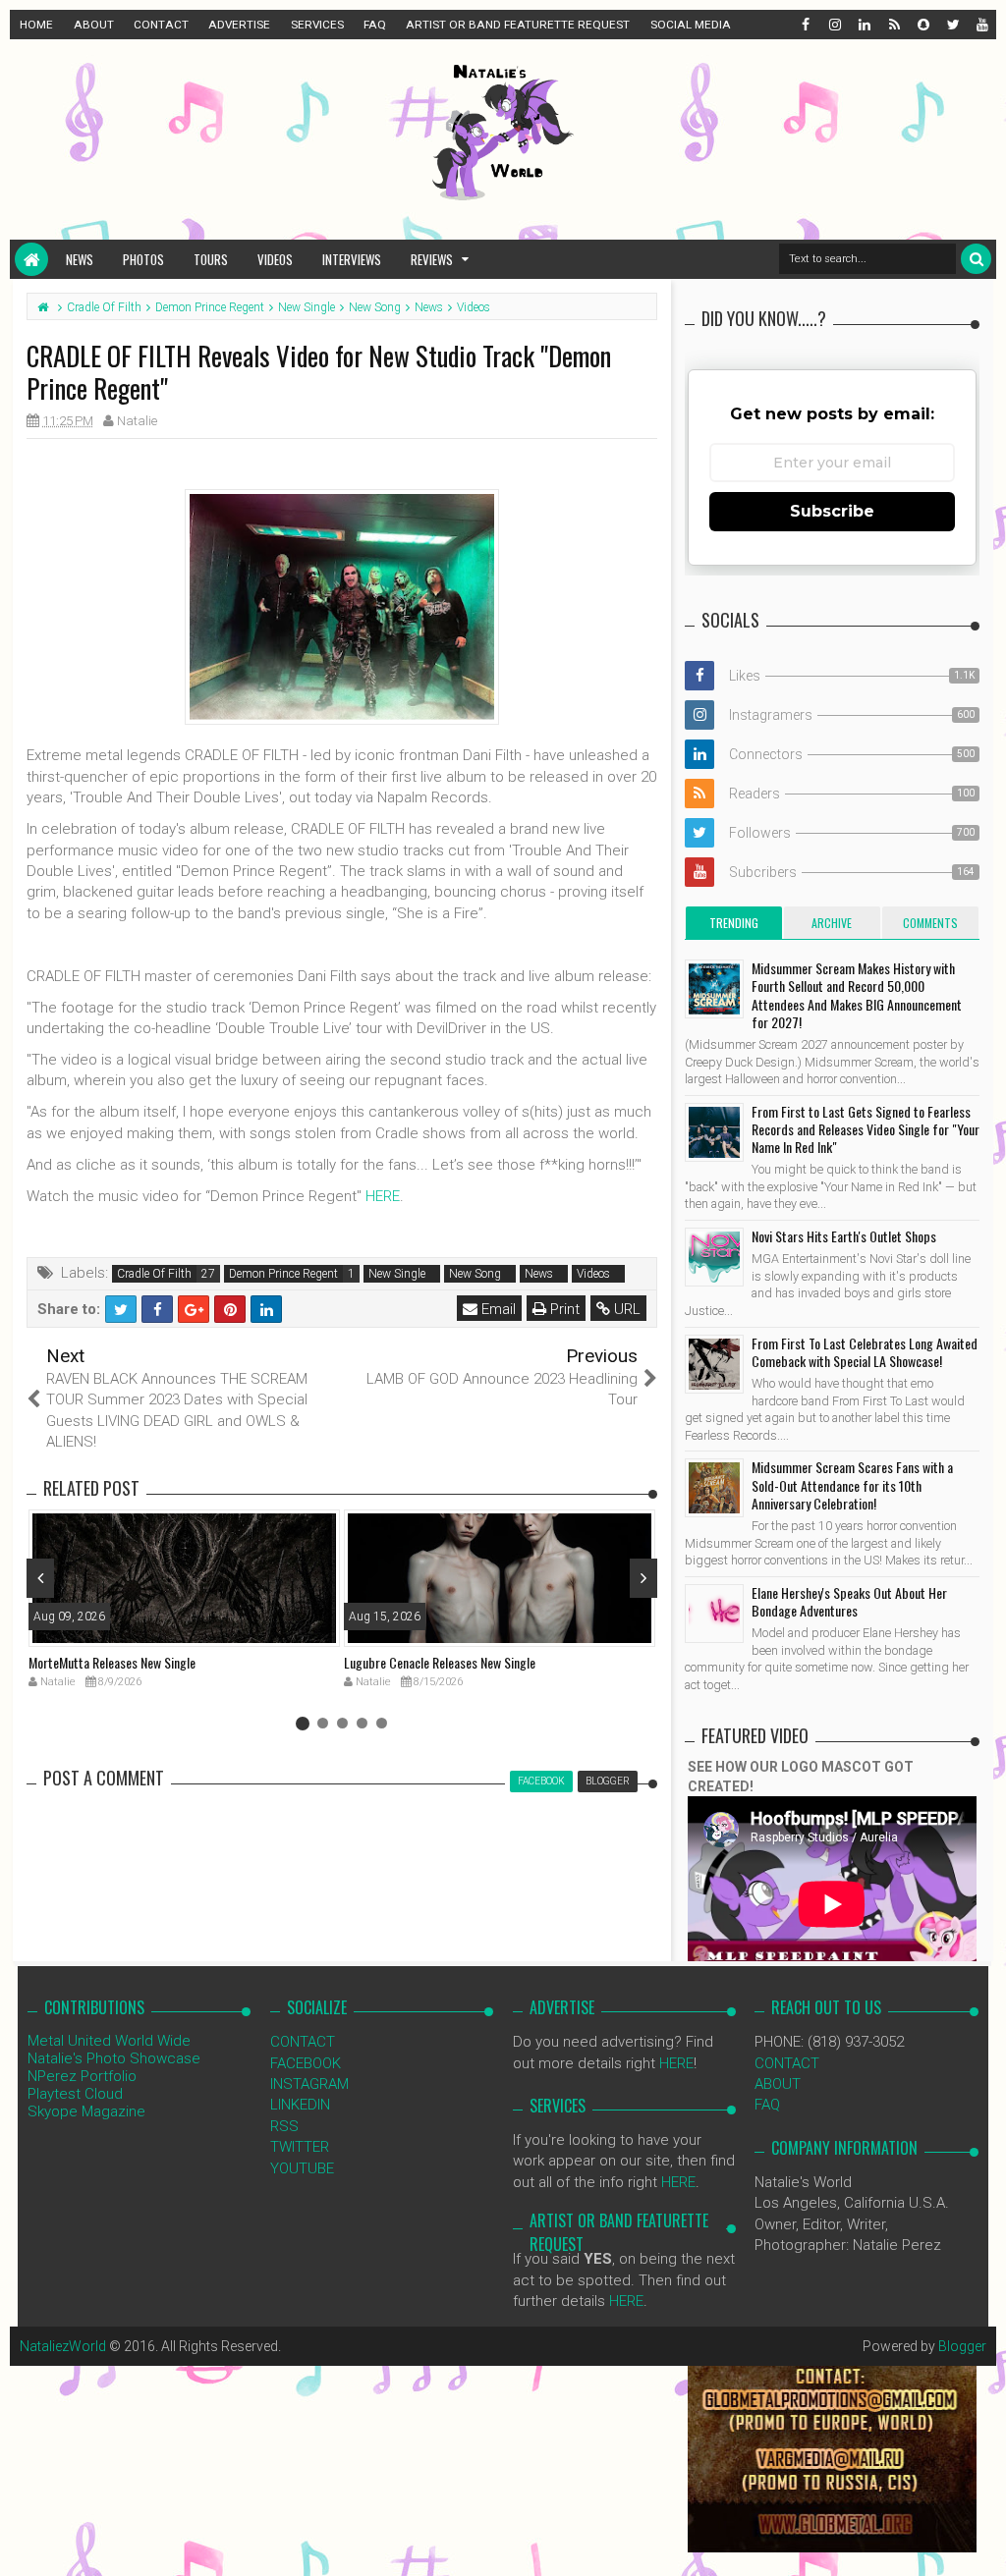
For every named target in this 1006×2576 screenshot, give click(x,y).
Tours (211, 259)
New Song (475, 1274)
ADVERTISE (239, 25)
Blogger (962, 2346)
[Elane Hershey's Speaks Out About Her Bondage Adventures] (714, 1614)
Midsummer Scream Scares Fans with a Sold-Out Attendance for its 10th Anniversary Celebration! (852, 1484)
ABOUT (94, 25)
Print (563, 1309)
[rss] (893, 25)
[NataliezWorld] (31, 259)
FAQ (375, 25)
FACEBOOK (306, 2063)
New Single (397, 1274)
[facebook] (805, 25)
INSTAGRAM (309, 2084)
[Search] (976, 259)
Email (497, 1309)
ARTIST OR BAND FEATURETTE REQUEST (518, 25)
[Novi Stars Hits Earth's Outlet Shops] (714, 1257)
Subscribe (832, 511)
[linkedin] (864, 25)
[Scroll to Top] (981, 2542)
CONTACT (161, 25)
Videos (275, 259)
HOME (36, 25)
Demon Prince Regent (283, 1274)
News (80, 259)
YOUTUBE (302, 2168)
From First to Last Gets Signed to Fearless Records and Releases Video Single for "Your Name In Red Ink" (866, 1129)
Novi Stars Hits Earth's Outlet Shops (844, 1236)
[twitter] (952, 25)
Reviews (432, 259)
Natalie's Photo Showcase (114, 2058)
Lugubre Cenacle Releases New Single (440, 1662)
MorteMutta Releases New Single (112, 1662)
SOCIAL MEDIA (691, 25)
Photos (143, 259)
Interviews (352, 259)
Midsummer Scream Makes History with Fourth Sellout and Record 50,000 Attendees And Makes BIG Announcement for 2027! (857, 995)
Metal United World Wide (109, 2041)
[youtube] (981, 25)
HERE (383, 1196)
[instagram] (834, 25)
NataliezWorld (63, 2346)
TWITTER (300, 2147)
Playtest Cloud (75, 2094)
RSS (284, 2126)
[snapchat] (922, 25)
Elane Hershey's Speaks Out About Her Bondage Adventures (849, 1601)
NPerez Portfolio (82, 2076)
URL (625, 1309)
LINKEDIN (300, 2105)
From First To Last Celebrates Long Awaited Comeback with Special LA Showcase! (865, 1352)
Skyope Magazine (86, 2111)
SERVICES (317, 25)
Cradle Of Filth (154, 1274)
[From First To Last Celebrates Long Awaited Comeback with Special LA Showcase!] (714, 1364)
